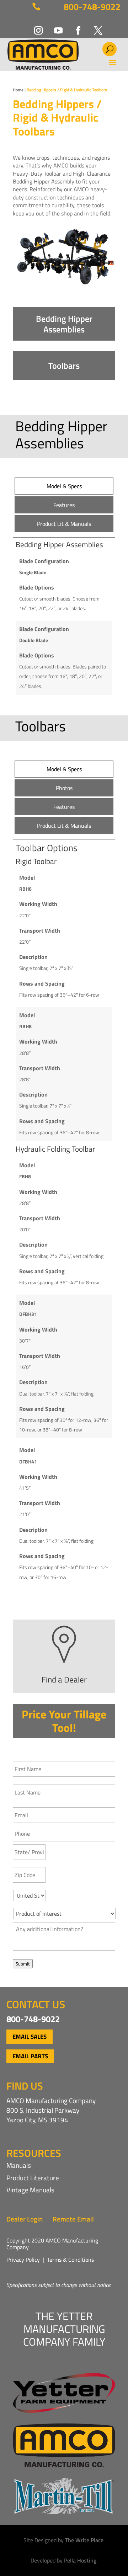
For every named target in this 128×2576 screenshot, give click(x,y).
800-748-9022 (92, 7)
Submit (23, 1964)
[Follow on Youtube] (54, 26)
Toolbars (64, 366)
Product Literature (33, 2178)
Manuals (19, 2165)
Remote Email (73, 2219)
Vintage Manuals (30, 2190)
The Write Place (84, 2540)
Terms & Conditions (70, 2260)
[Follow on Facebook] (74, 26)
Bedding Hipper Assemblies (64, 324)
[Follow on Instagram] (34, 26)
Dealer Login (25, 2219)
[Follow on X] (94, 26)
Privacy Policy (23, 2260)
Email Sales (30, 2037)
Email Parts (30, 2056)
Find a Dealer (64, 1679)
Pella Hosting (80, 2560)
